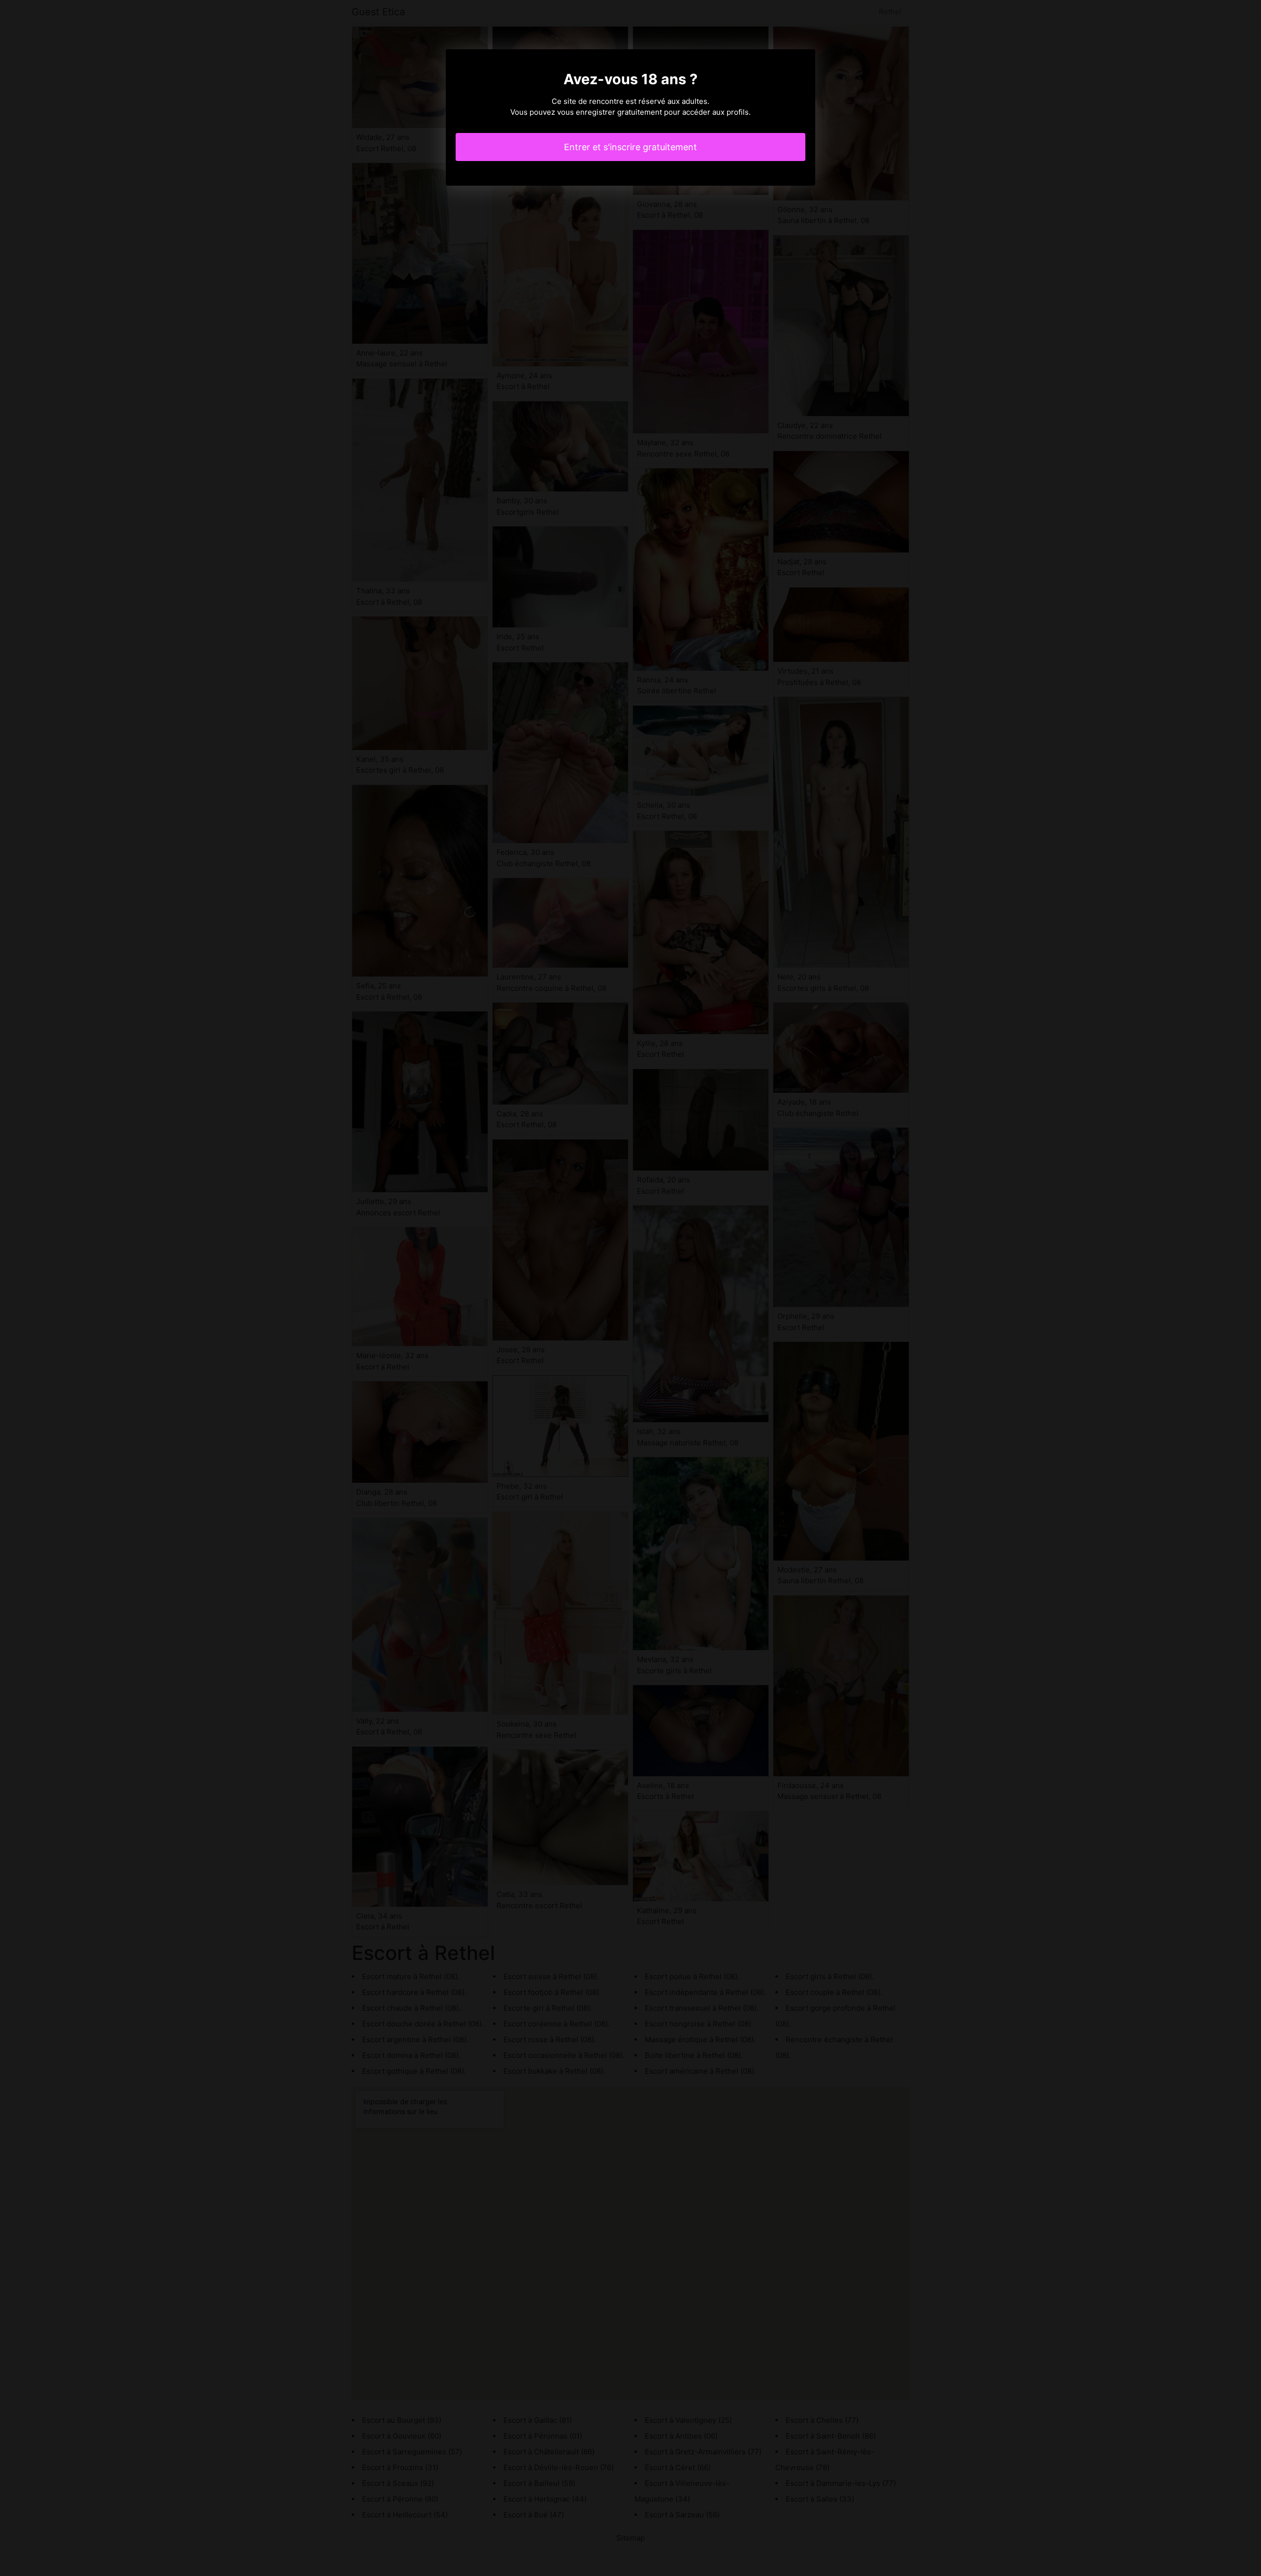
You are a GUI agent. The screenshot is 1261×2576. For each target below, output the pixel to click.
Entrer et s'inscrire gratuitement (630, 147)
